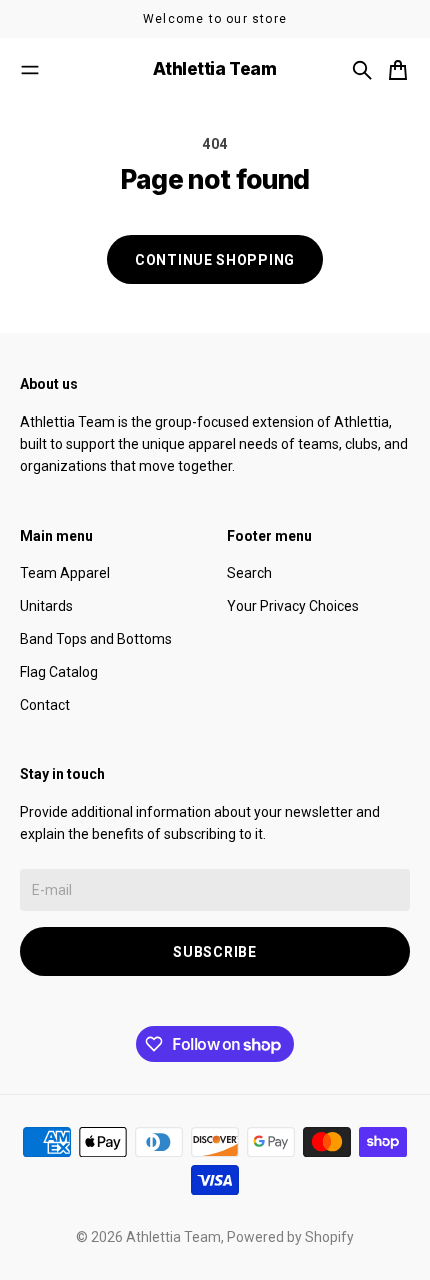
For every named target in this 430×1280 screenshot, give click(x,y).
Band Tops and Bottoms (96, 639)
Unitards (46, 606)
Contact (45, 705)
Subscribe (214, 952)
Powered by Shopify (290, 1237)
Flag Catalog (59, 672)
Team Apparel (65, 573)
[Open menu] (30, 70)
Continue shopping (215, 260)
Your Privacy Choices (293, 606)
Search (249, 573)
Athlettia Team (173, 1237)
